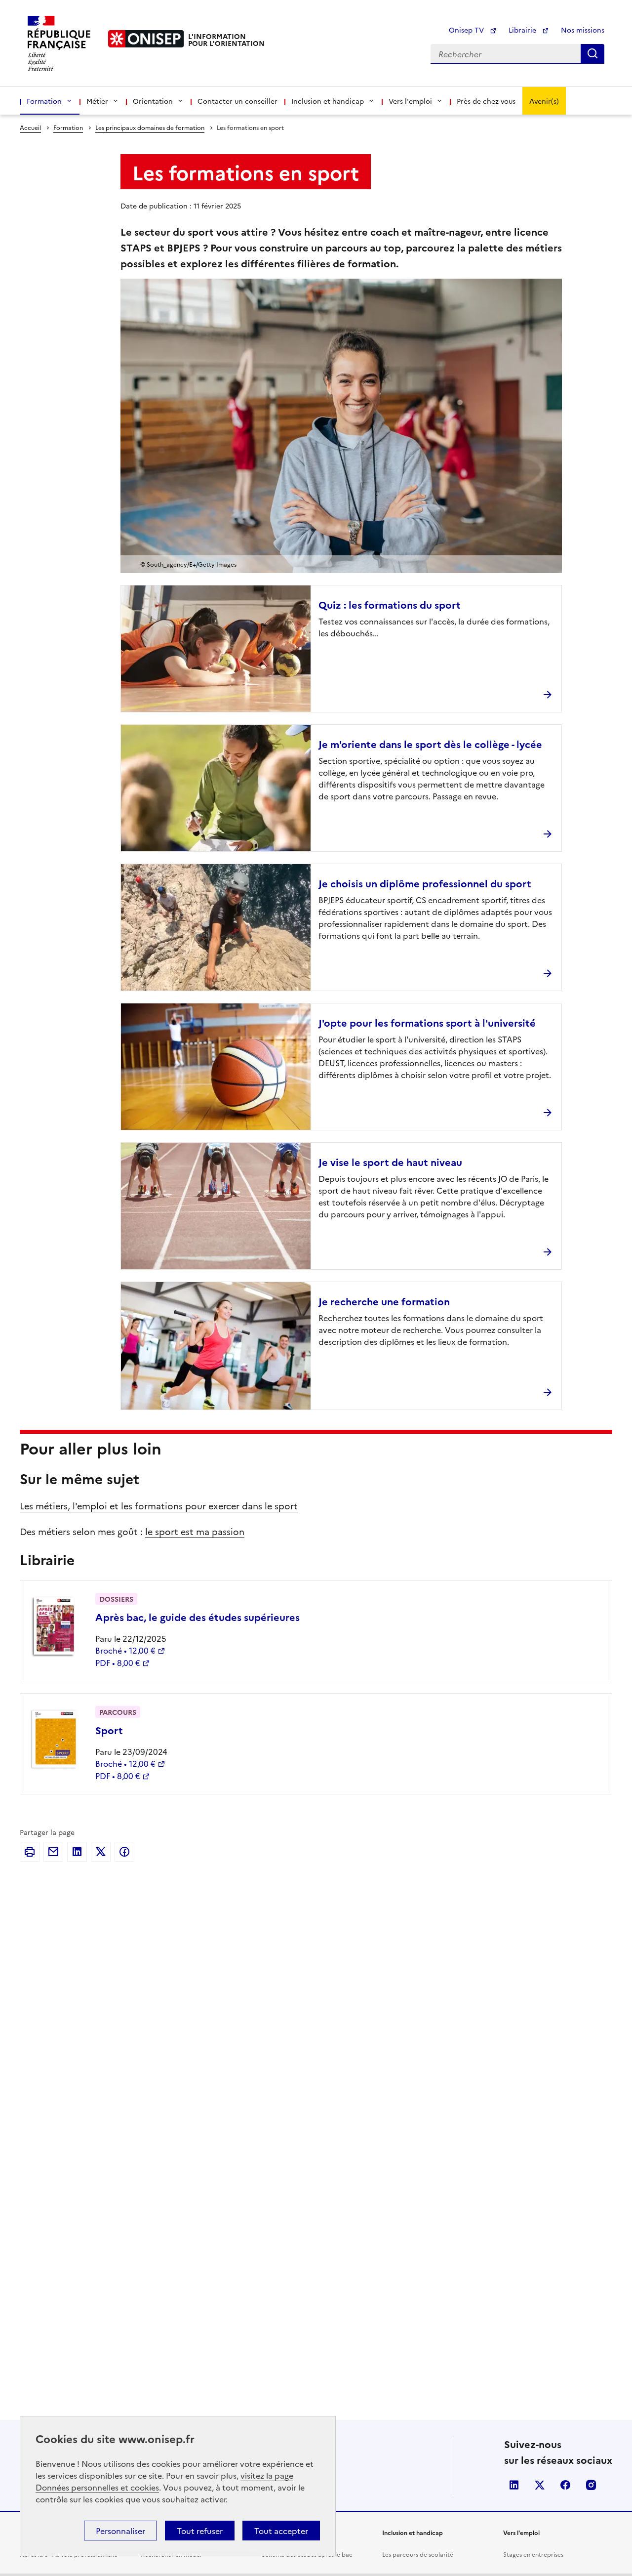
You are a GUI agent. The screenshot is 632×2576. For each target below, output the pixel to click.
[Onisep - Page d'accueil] (146, 39)
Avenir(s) (544, 101)
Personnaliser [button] (120, 2531)
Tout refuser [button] (200, 2531)
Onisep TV (467, 30)
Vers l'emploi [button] (410, 101)
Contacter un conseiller (237, 101)
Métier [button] (97, 101)
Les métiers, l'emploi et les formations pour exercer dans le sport (159, 1506)
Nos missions (583, 30)
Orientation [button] (153, 101)
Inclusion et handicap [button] (328, 101)
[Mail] (53, 1852)
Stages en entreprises (533, 2554)
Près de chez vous (486, 101)
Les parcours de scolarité (418, 2554)
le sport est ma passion (195, 1531)
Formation (68, 127)
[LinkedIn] (77, 1852)
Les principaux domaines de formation (150, 127)
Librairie (523, 30)
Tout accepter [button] (281, 2531)
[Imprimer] (30, 1852)
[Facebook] (124, 1852)
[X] (101, 1852)
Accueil (30, 127)
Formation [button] (44, 101)
